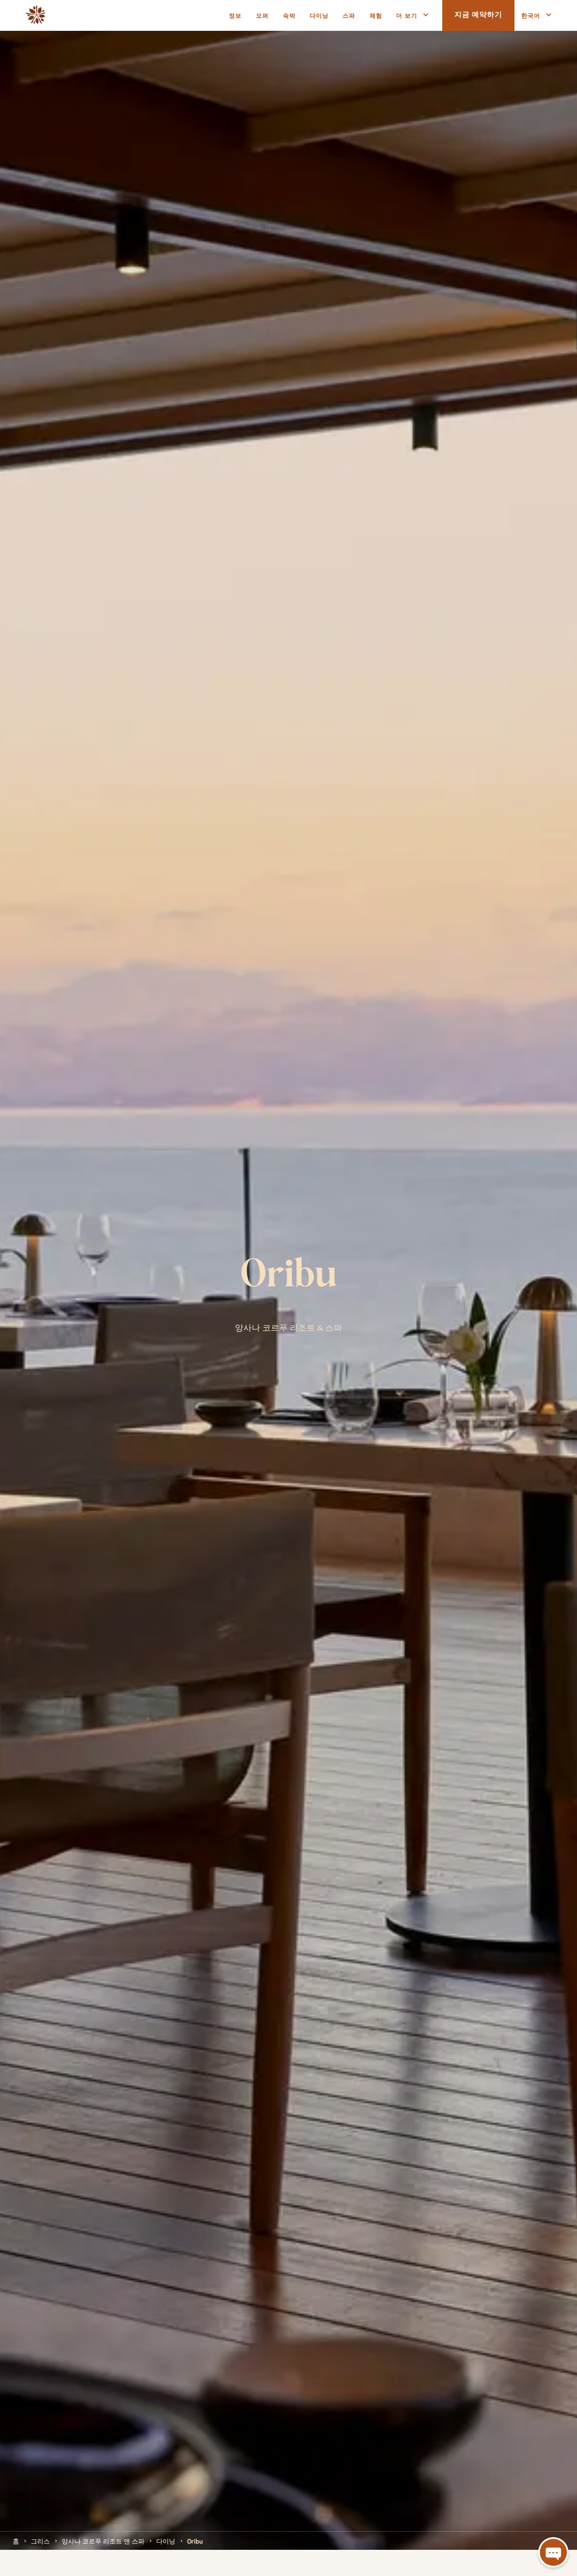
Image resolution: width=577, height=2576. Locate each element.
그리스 (40, 2541)
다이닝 (166, 2541)
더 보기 (407, 15)
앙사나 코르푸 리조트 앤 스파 (103, 2541)
